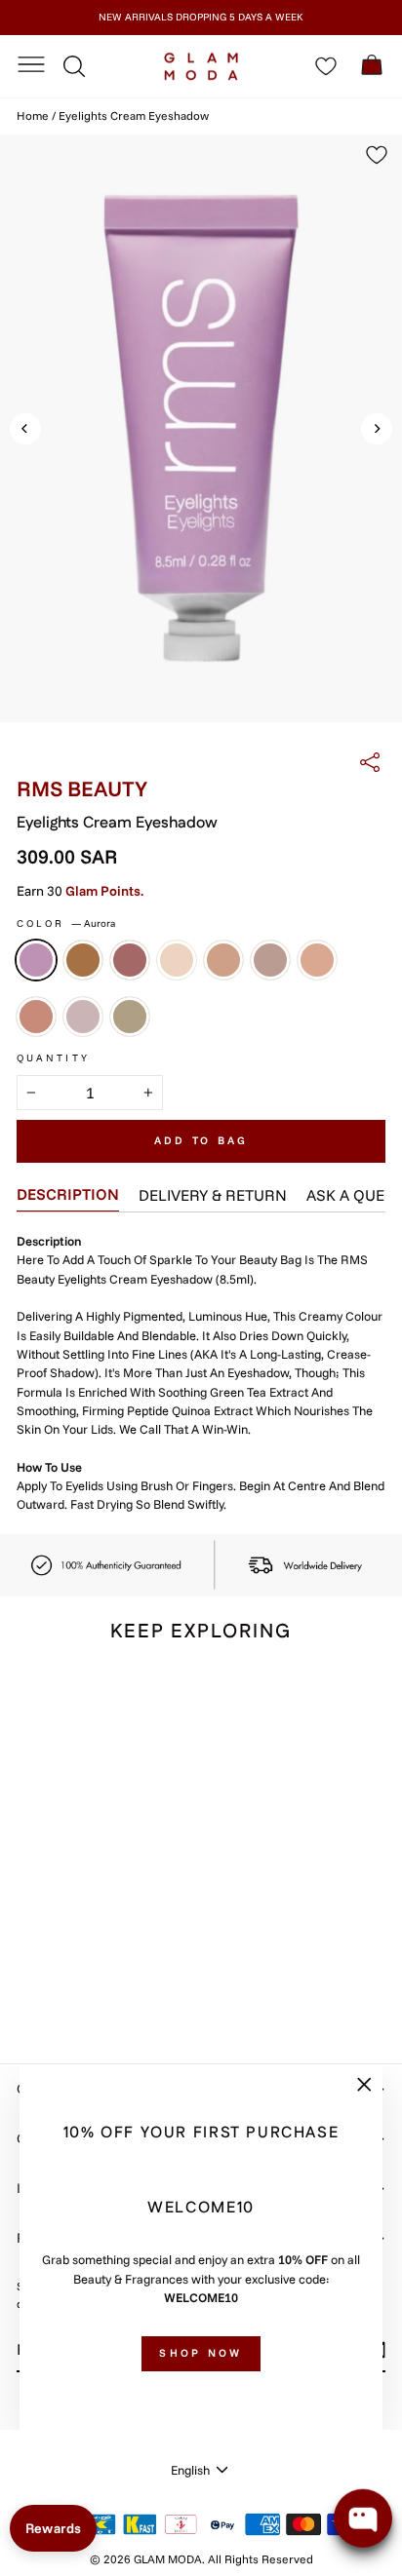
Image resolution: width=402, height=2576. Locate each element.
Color (66, 923)
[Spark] (223, 960)
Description (68, 1194)
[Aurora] (36, 960)
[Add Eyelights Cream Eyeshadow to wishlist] (133, 1696)
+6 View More (60, 1995)
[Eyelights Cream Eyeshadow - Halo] (73, 1974)
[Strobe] (270, 960)
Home (33, 115)
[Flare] (83, 960)
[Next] (377, 429)
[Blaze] (83, 1017)
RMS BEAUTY (82, 788)
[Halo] (130, 960)
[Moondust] (177, 960)
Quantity (53, 1058)
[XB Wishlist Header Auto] (326, 66)
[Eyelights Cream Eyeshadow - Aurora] (28, 1974)
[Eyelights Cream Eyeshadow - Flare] (50, 1974)
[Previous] (25, 429)
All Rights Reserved (261, 2559)
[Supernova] (36, 1017)
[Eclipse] (130, 1017)
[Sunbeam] (317, 960)
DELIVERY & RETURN (213, 1195)
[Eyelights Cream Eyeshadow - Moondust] (95, 1974)
